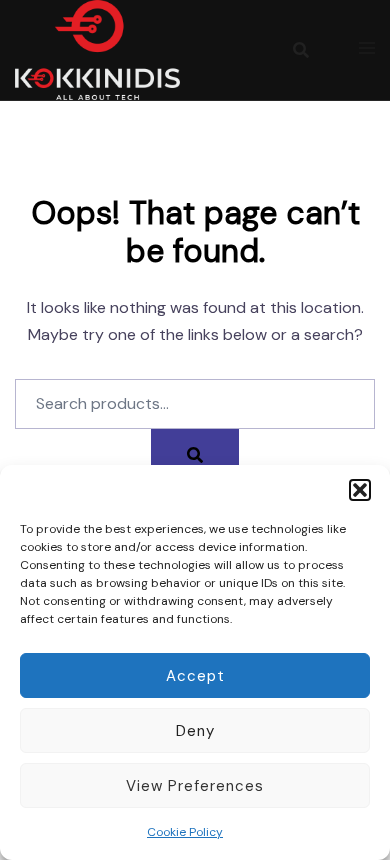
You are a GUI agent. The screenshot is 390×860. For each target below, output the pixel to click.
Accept (195, 676)
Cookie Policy (185, 832)
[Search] (195, 454)
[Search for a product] (301, 50)
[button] (360, 490)
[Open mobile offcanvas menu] (367, 49)
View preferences (195, 786)
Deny (195, 731)
